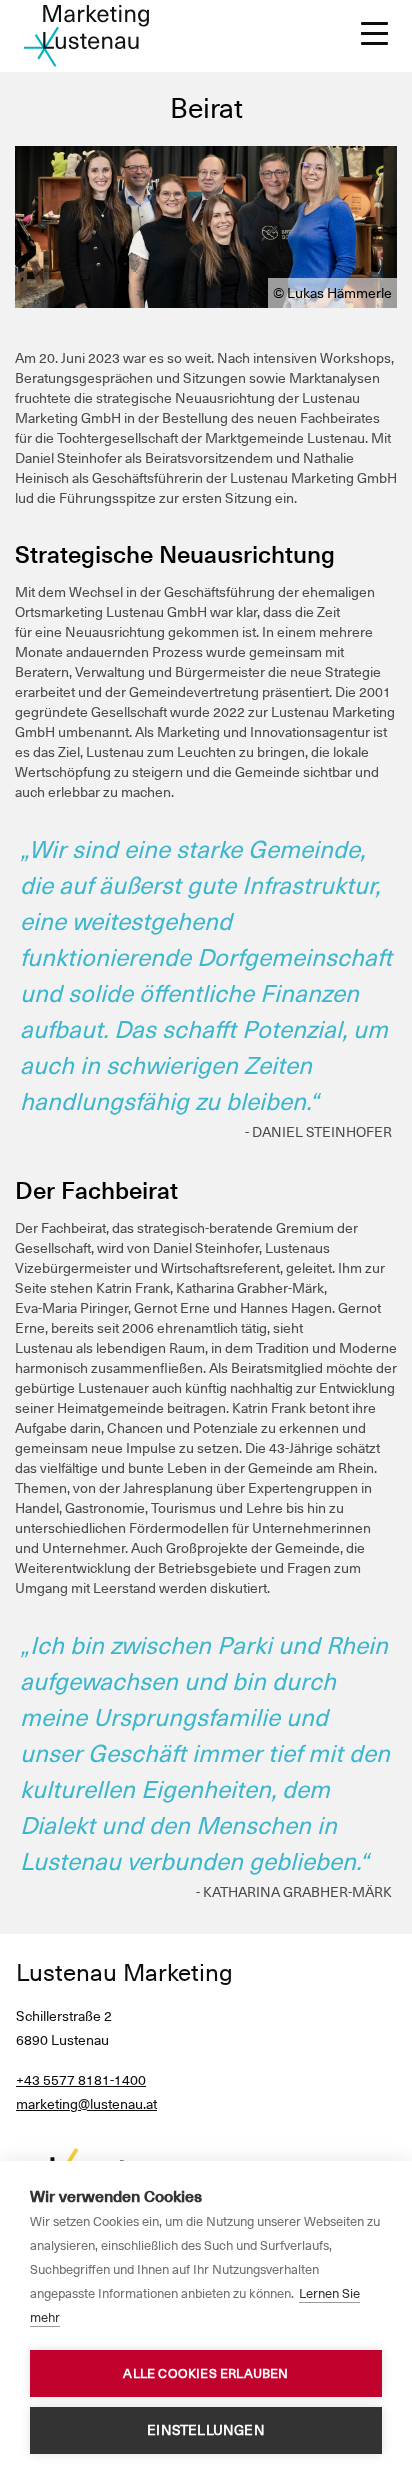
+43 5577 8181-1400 (81, 2080)
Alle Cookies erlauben (205, 2373)
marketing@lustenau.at (86, 2104)
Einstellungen (206, 2430)
